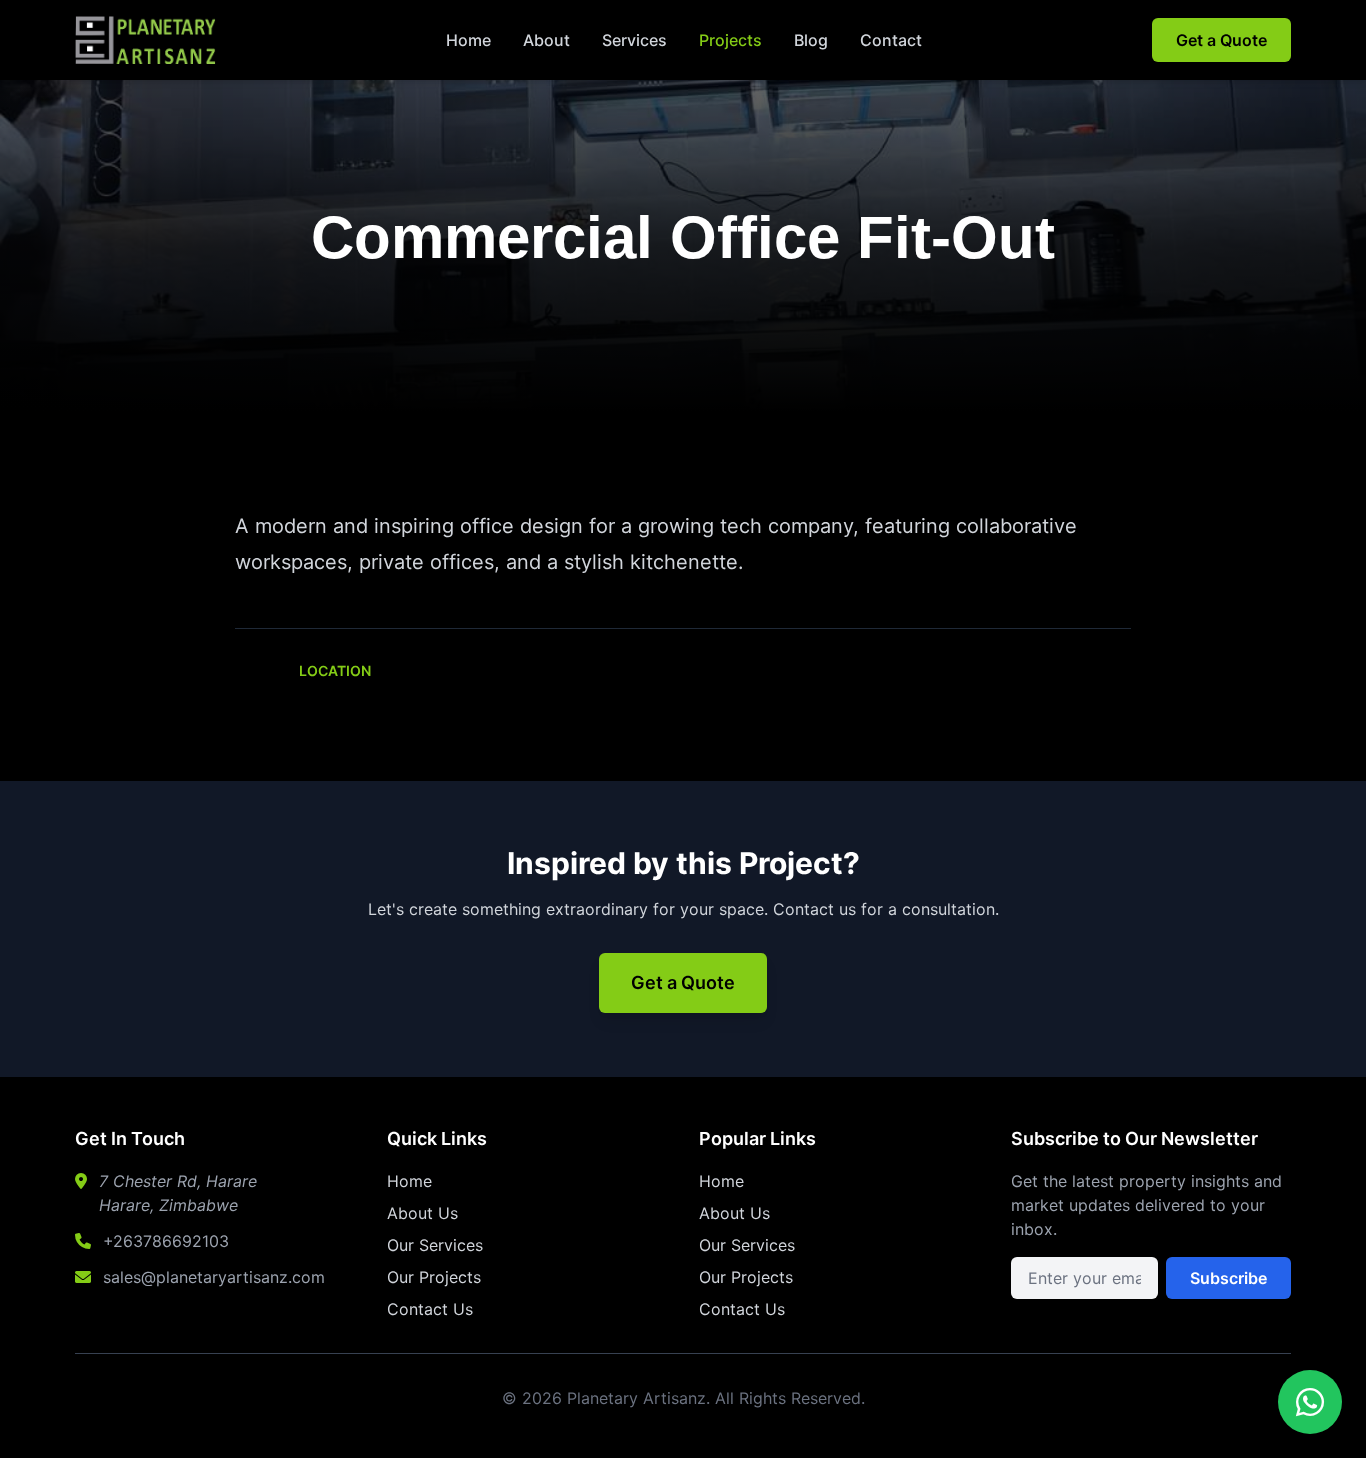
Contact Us (430, 1309)
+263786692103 (166, 1241)
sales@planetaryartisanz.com (214, 1277)
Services (634, 40)
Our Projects (434, 1277)
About (546, 40)
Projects (730, 40)
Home (468, 40)
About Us (422, 1213)
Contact (891, 40)
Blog (811, 40)
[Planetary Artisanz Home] (145, 40)
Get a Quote (1221, 40)
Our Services (435, 1245)
